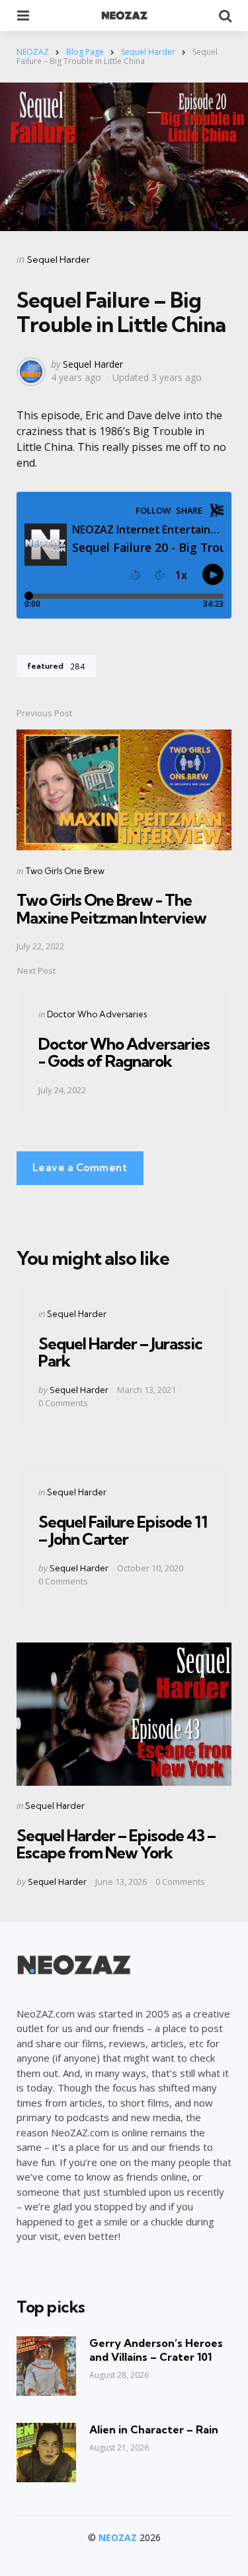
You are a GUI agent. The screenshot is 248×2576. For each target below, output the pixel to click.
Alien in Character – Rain (154, 2429)
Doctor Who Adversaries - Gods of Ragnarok (124, 1052)
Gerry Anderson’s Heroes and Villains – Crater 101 (156, 2350)
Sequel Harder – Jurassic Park (120, 1352)
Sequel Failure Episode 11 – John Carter (123, 1530)
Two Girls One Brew (65, 871)
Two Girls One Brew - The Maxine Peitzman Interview (111, 908)
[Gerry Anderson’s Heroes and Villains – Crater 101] (46, 2366)
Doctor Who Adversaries (97, 1014)
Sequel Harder (59, 259)
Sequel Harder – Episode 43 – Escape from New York (116, 1844)
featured (56, 666)
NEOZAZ (118, 2537)
